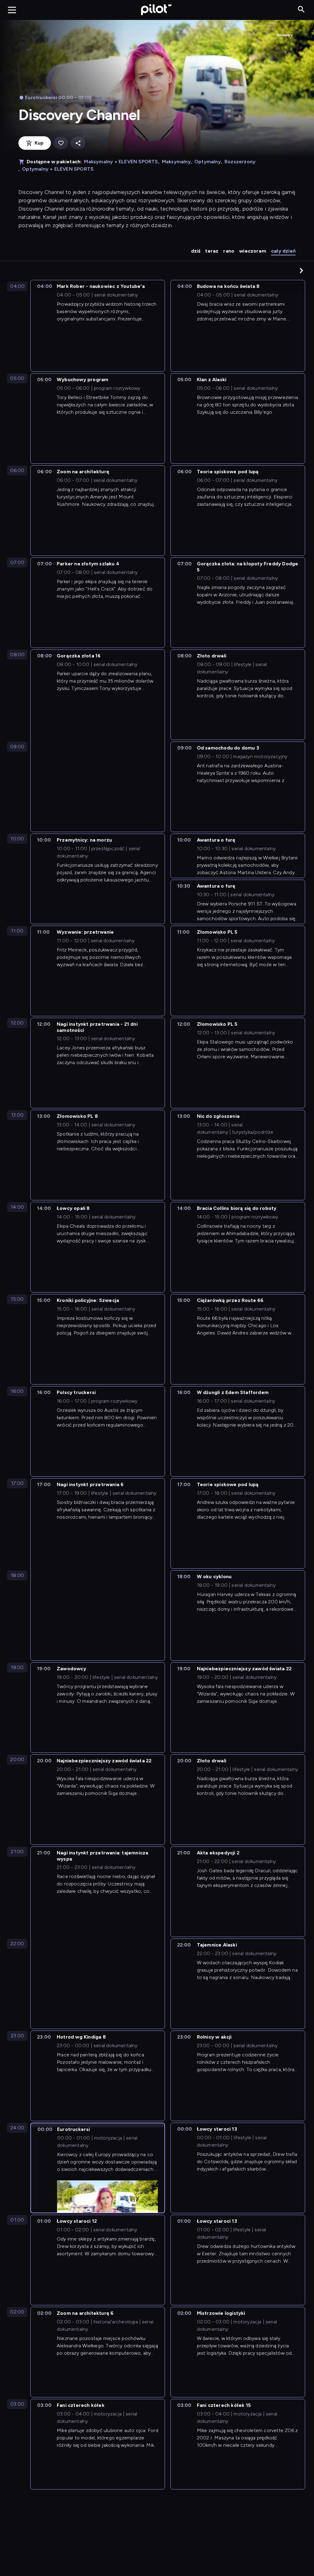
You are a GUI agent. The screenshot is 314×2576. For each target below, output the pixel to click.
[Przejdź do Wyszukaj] (301, 10)
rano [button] (229, 251)
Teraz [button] (212, 251)
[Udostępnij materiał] (78, 143)
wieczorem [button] (253, 251)
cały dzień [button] (283, 251)
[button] (301, 270)
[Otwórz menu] (12, 10)
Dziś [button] (196, 251)
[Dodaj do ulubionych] (61, 143)
